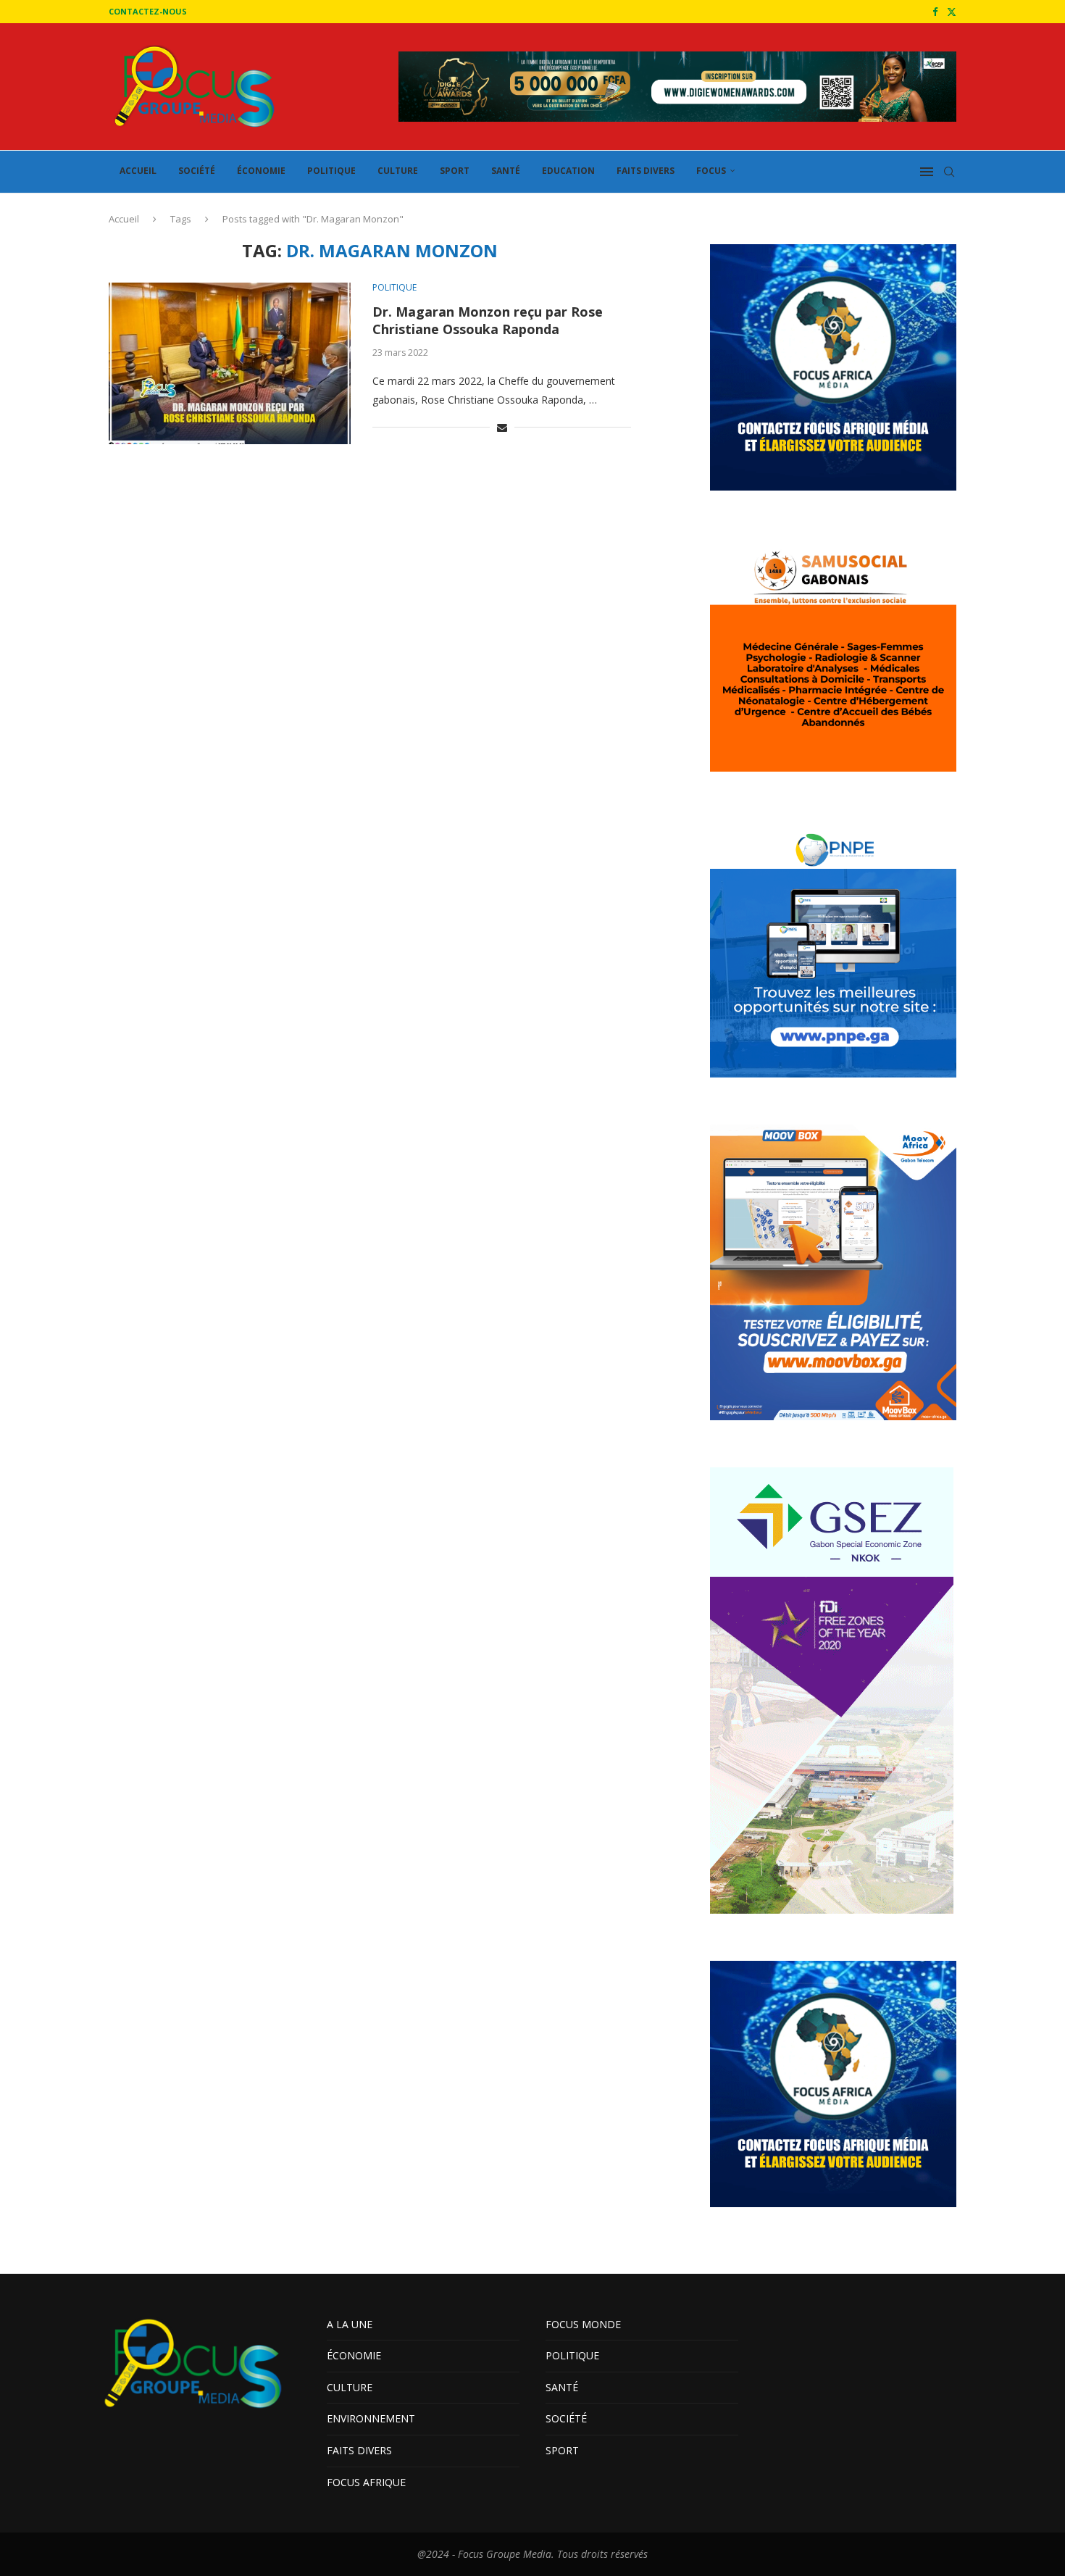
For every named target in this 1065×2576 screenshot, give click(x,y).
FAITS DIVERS (646, 171)
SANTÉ (506, 171)
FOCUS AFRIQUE (366, 2482)
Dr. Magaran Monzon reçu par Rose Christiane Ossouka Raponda (488, 320)
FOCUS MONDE (583, 2324)
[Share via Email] (502, 427)
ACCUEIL (138, 171)
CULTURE (398, 171)
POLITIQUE (331, 171)
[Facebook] (935, 12)
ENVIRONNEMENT (371, 2418)
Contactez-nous (148, 11)
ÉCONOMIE (261, 171)
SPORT (455, 171)
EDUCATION (568, 171)
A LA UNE (350, 2324)
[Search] (949, 172)
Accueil (124, 219)
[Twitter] (952, 12)
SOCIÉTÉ (197, 171)
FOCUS (711, 171)
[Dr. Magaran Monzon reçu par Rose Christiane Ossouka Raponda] (230, 363)
